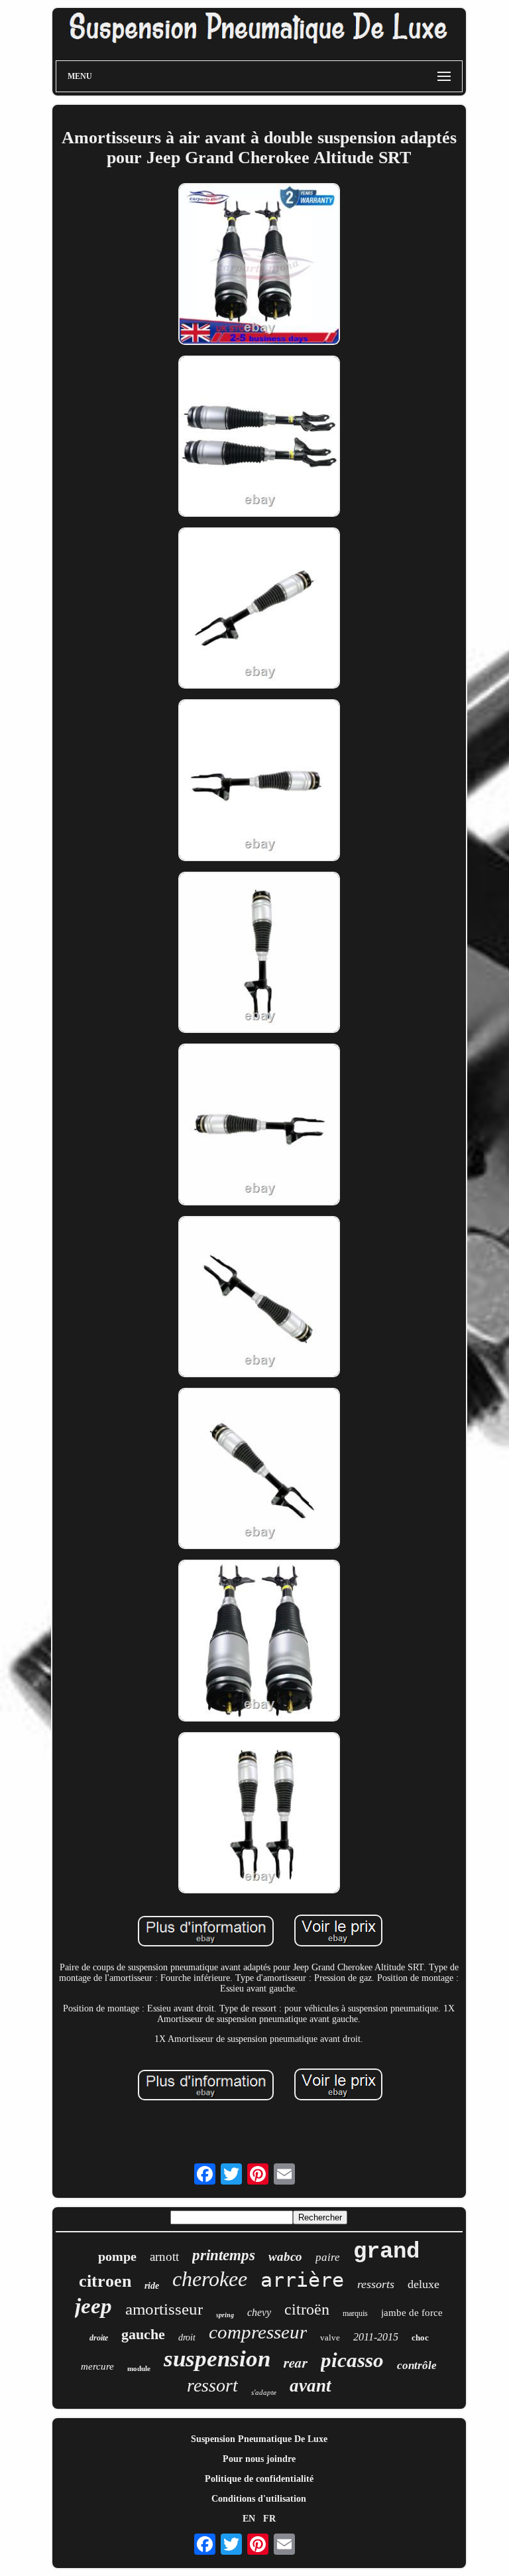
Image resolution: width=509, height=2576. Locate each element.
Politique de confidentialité (259, 2479)
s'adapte (264, 2392)
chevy (259, 2312)
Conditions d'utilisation (259, 2499)
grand (386, 2252)
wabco (285, 2257)
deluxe (424, 2284)
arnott (164, 2257)
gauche (143, 2334)
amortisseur (164, 2309)
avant (311, 2386)
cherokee (210, 2279)
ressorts (376, 2284)
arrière (302, 2280)
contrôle (417, 2365)
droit (187, 2338)
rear (296, 2362)
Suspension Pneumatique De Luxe (259, 2439)
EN (249, 2519)
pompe (117, 2256)
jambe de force (412, 2313)
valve (330, 2338)
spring (225, 2315)
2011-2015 (376, 2337)
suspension (217, 2359)
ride (152, 2286)
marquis (355, 2313)
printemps (224, 2255)
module (139, 2368)
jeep (93, 2306)
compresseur (258, 2332)
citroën (307, 2309)
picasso (352, 2360)
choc (420, 2338)
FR (269, 2519)
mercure (97, 2366)
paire (328, 2257)
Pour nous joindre (259, 2459)
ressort (212, 2385)
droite (99, 2338)
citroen (105, 2281)
